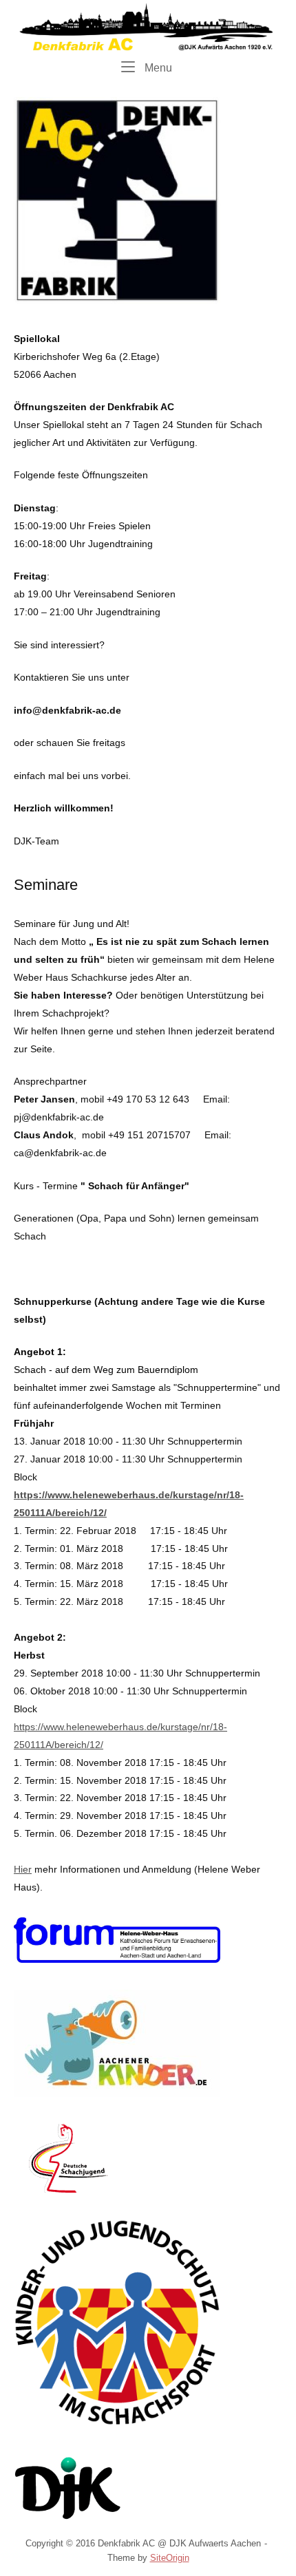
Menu (157, 67)
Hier (23, 1869)
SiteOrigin (170, 2558)
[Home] (148, 26)
